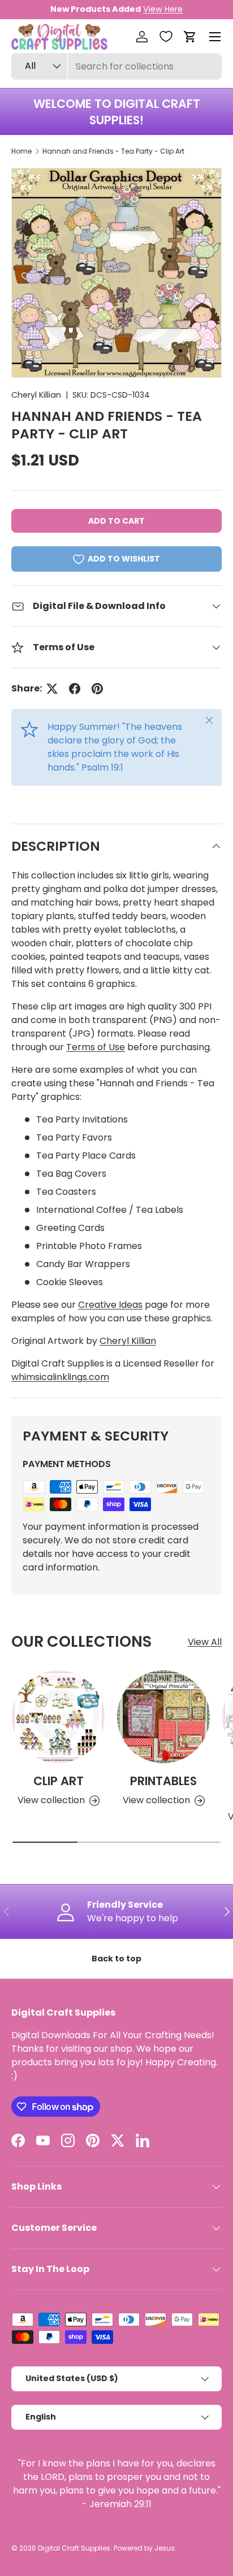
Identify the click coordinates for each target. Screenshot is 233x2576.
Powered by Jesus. (145, 2548)
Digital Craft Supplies (74, 2548)
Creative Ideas (110, 1305)
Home (21, 151)
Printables (163, 1781)
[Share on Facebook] (75, 689)
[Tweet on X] (52, 689)
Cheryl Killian (36, 395)
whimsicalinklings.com (60, 1377)
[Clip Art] (58, 1717)
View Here (163, 9)
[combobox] (116, 66)
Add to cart (116, 521)
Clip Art (59, 1781)
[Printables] (163, 1717)
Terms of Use (96, 1047)
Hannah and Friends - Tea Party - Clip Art (113, 151)
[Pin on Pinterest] (97, 689)
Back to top (116, 1959)
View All (205, 1642)
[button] (190, 37)
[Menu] (215, 37)
